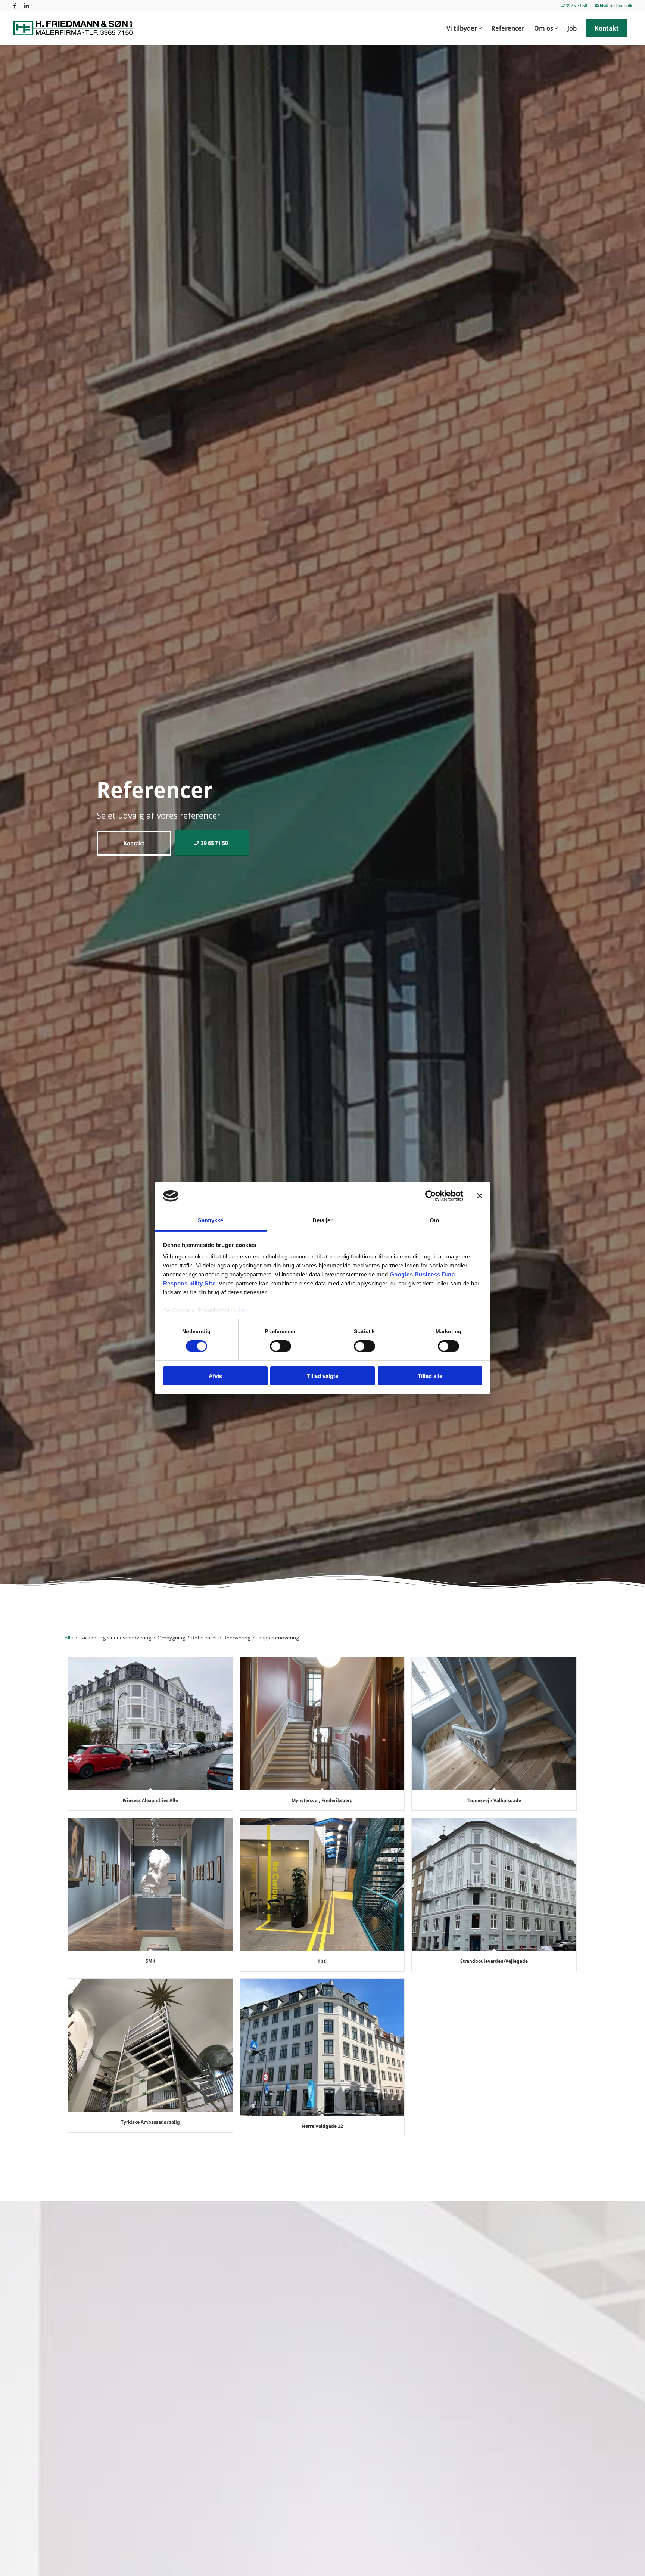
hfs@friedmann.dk (615, 5)
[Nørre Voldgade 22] (322, 2047)
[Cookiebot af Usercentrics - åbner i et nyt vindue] (431, 1196)
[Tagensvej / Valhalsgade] (494, 1724)
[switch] (281, 1346)
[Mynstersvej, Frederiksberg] (322, 1724)
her (243, 1311)
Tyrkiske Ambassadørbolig (150, 2122)
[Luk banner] (480, 1196)
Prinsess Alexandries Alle (150, 1800)
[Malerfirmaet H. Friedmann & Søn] (77, 28)
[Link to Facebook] (15, 6)
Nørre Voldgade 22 (322, 2126)
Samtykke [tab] (211, 1221)
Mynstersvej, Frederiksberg (322, 1800)
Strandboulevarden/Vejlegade (494, 1961)
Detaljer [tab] (323, 1221)
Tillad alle (430, 1376)
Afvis (215, 1376)
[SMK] (150, 1884)
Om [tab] (434, 1221)
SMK (150, 1961)
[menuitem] (574, 6)
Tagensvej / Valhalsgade (494, 1800)
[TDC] (322, 1884)
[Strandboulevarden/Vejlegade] (494, 1884)
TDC (322, 1961)
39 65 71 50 (576, 5)
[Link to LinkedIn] (27, 6)
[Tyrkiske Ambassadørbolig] (150, 2045)
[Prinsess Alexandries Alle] (150, 1724)
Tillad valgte (322, 1376)
